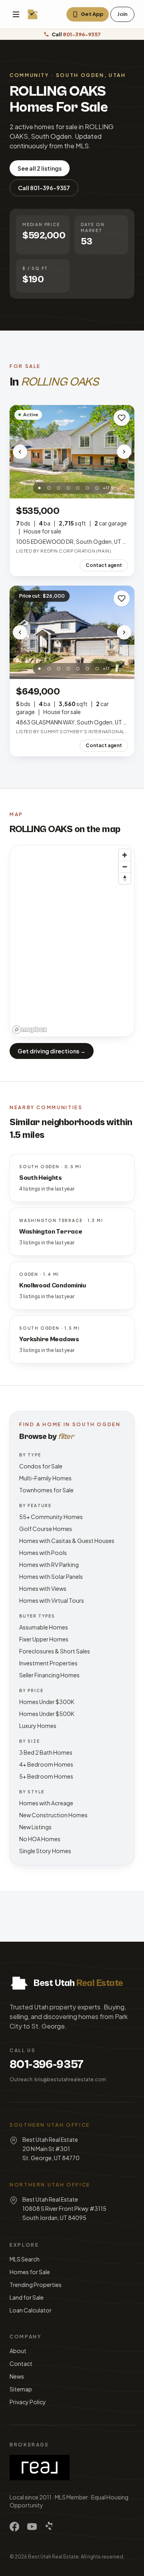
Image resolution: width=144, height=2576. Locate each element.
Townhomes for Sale (46, 1490)
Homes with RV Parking (49, 1564)
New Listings (35, 1827)
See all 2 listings (40, 168)
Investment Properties (48, 1663)
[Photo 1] (40, 488)
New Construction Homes (53, 1815)
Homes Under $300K (47, 1702)
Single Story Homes (45, 1851)
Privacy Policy (28, 2402)
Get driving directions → (52, 1051)
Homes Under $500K (47, 1714)
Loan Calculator (31, 2310)
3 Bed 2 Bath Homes (46, 1752)
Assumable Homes (44, 1627)
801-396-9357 (47, 2064)
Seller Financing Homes (49, 1675)
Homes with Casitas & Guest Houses (67, 1541)
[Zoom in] (125, 855)
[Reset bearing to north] (125, 878)
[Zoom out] (125, 867)
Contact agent (104, 565)
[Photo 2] (49, 488)
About (18, 2351)
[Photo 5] (78, 488)
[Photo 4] (68, 488)
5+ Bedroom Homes (46, 1776)
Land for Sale (27, 2297)
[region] (72, 941)
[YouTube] (32, 2527)
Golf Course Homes (46, 1529)
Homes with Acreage (46, 1803)
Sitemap (21, 2389)
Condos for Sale (41, 1466)
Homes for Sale (30, 2272)
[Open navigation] (16, 14)
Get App (92, 14)
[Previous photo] (20, 452)
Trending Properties (36, 2285)
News (17, 2376)
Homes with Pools (43, 1553)
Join (122, 14)
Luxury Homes (38, 1726)
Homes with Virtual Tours (52, 1600)
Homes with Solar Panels (51, 1576)
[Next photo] (124, 452)
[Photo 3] (59, 488)
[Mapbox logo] (30, 1030)
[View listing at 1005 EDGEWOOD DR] (72, 452)
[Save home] (122, 418)
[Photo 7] (97, 488)
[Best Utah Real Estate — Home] (33, 14)
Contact (21, 2363)
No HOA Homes (40, 1839)
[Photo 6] (88, 488)
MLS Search (25, 2259)
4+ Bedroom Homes (46, 1764)
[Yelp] (50, 2527)
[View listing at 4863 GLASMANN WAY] (72, 632)
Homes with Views (43, 1588)
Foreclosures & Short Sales (55, 1651)
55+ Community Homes (51, 1517)
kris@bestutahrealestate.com (70, 2079)
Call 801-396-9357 (44, 188)
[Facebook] (14, 2527)
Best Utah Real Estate (53, 2557)
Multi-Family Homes (45, 1478)
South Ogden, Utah (91, 75)
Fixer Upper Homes (44, 1639)
